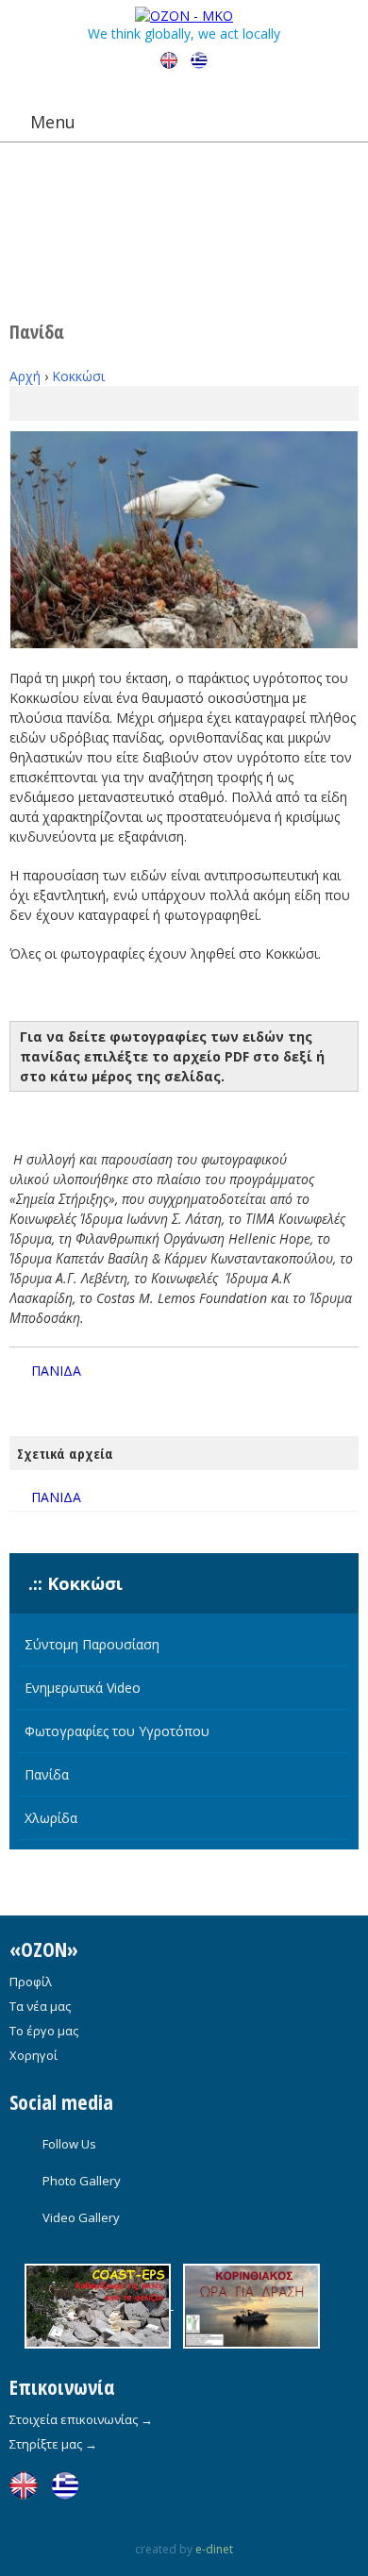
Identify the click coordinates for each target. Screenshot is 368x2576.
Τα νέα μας (40, 2006)
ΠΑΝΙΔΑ (56, 1371)
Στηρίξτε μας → (53, 2444)
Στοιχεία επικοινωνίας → (81, 2419)
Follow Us (69, 2144)
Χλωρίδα (51, 1818)
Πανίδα (47, 1774)
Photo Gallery (82, 2181)
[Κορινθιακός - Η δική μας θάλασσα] (247, 2304)
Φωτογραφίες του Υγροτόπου (117, 1731)
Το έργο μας (44, 2031)
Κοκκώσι (78, 376)
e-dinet (214, 2549)
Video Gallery (81, 2217)
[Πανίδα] (184, 540)
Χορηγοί (33, 2055)
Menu (53, 122)
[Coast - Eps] (99, 2304)
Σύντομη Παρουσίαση (92, 1644)
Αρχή (25, 376)
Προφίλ (31, 1982)
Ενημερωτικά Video (83, 1688)
